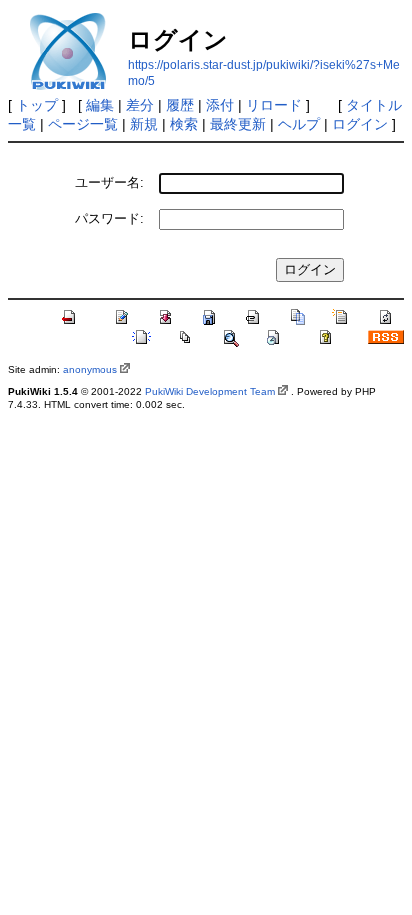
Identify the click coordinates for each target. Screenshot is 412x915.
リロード (274, 105)
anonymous (90, 369)
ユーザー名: (109, 182)
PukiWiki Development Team (210, 391)
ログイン (360, 124)
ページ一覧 (83, 124)
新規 (144, 124)
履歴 (180, 105)
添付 (220, 105)
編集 (100, 105)
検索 (184, 124)
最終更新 (238, 124)
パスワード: (109, 218)
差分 (140, 105)
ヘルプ (299, 124)
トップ (37, 105)
